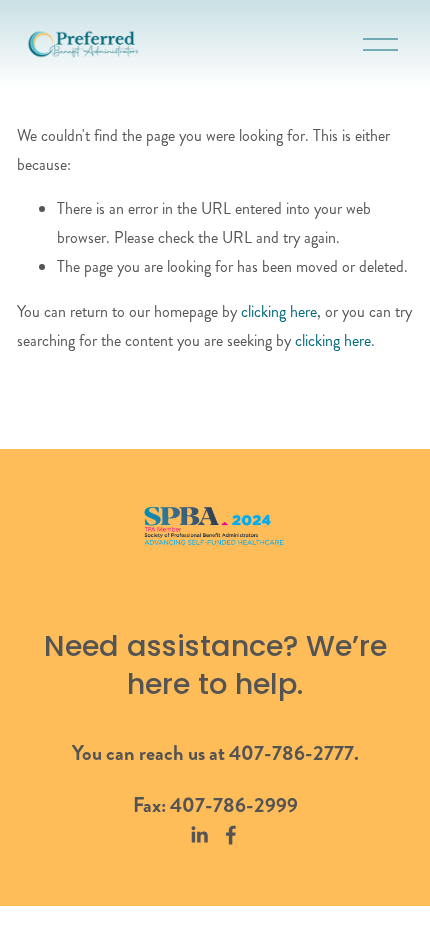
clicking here (279, 311)
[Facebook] (231, 835)
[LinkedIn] (199, 835)
